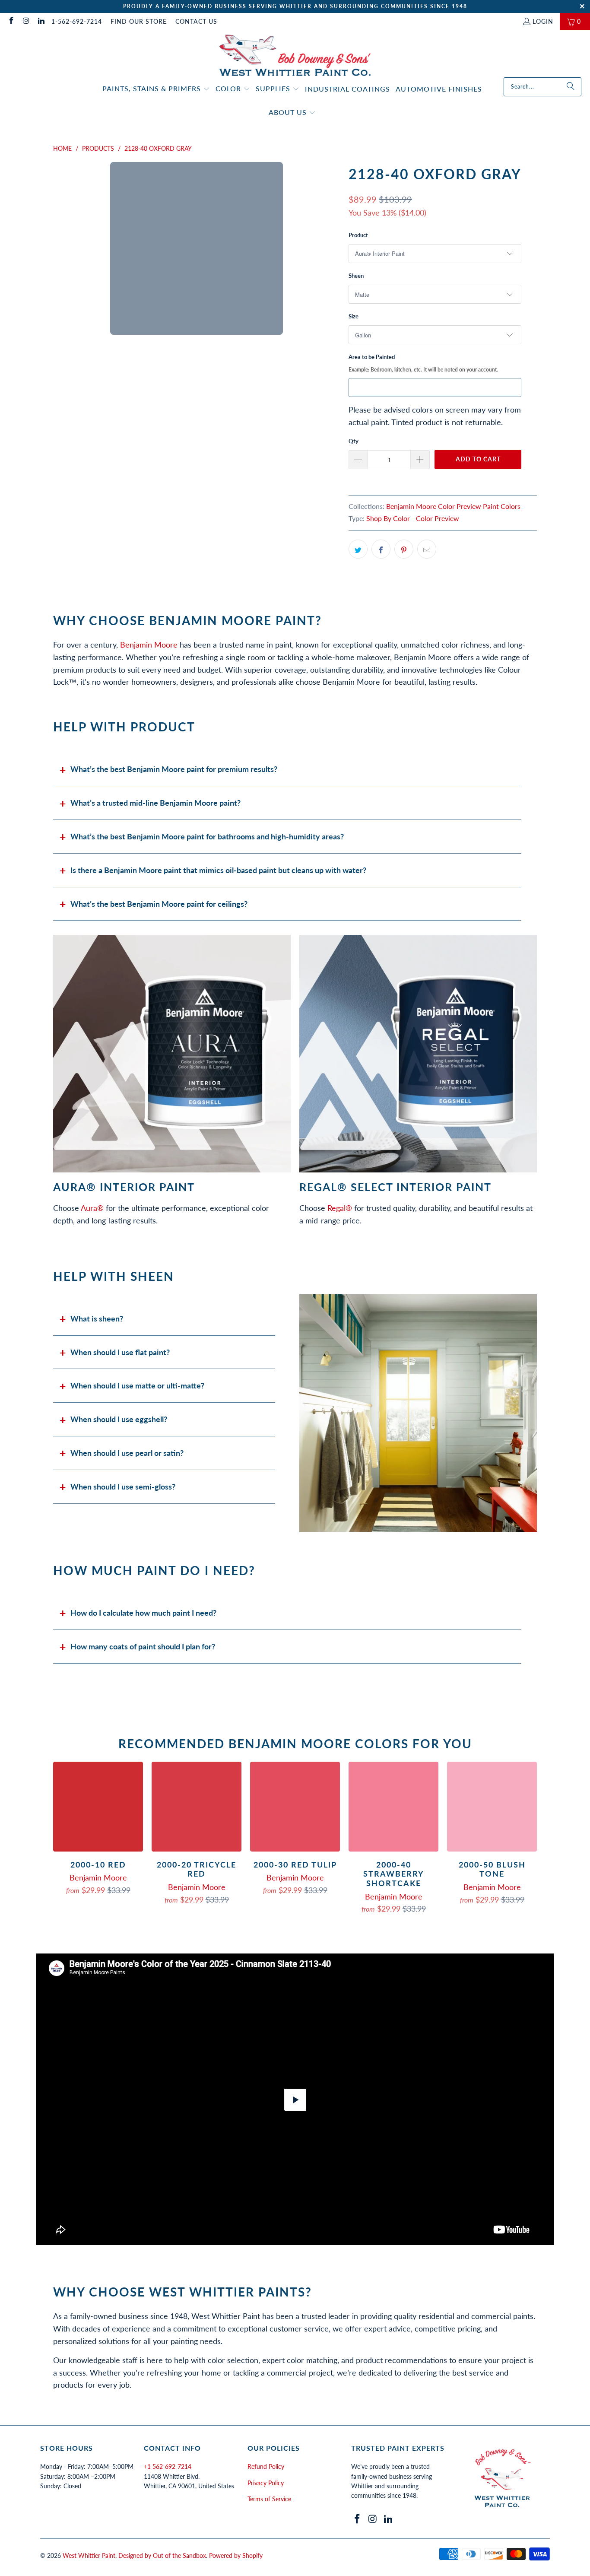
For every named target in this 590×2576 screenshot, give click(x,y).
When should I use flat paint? (120, 1352)
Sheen (356, 276)
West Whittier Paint (89, 2555)
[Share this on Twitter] (358, 549)
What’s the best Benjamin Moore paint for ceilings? (159, 904)
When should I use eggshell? (119, 1419)
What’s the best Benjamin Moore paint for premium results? (174, 769)
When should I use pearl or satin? (127, 1453)
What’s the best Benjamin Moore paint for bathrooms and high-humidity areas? (207, 836)
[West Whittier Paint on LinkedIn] (41, 21)
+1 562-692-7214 (168, 2466)
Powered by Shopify (236, 2555)
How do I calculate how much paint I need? (143, 1613)
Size (354, 316)
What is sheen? (97, 1318)
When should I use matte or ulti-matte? (137, 1385)
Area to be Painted (423, 363)
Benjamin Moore (149, 645)
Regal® (340, 1208)
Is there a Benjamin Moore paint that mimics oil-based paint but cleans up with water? (218, 870)
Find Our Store (139, 21)
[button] (156, 89)
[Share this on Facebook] (381, 549)
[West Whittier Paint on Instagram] (26, 21)
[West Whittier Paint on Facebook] (11, 21)
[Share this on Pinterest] (404, 549)
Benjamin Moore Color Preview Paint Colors (453, 506)
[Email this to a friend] (427, 549)
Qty (354, 441)
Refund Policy (266, 2466)
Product (358, 235)
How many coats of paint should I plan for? (143, 1646)
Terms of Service (269, 2499)
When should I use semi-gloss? (123, 1487)
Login (543, 21)
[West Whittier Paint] (295, 56)
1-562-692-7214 (77, 21)
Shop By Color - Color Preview (413, 518)
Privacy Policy (266, 2483)
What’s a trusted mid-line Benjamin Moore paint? (155, 803)
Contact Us (196, 21)
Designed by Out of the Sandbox (162, 2555)
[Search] (571, 87)
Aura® (92, 1208)
